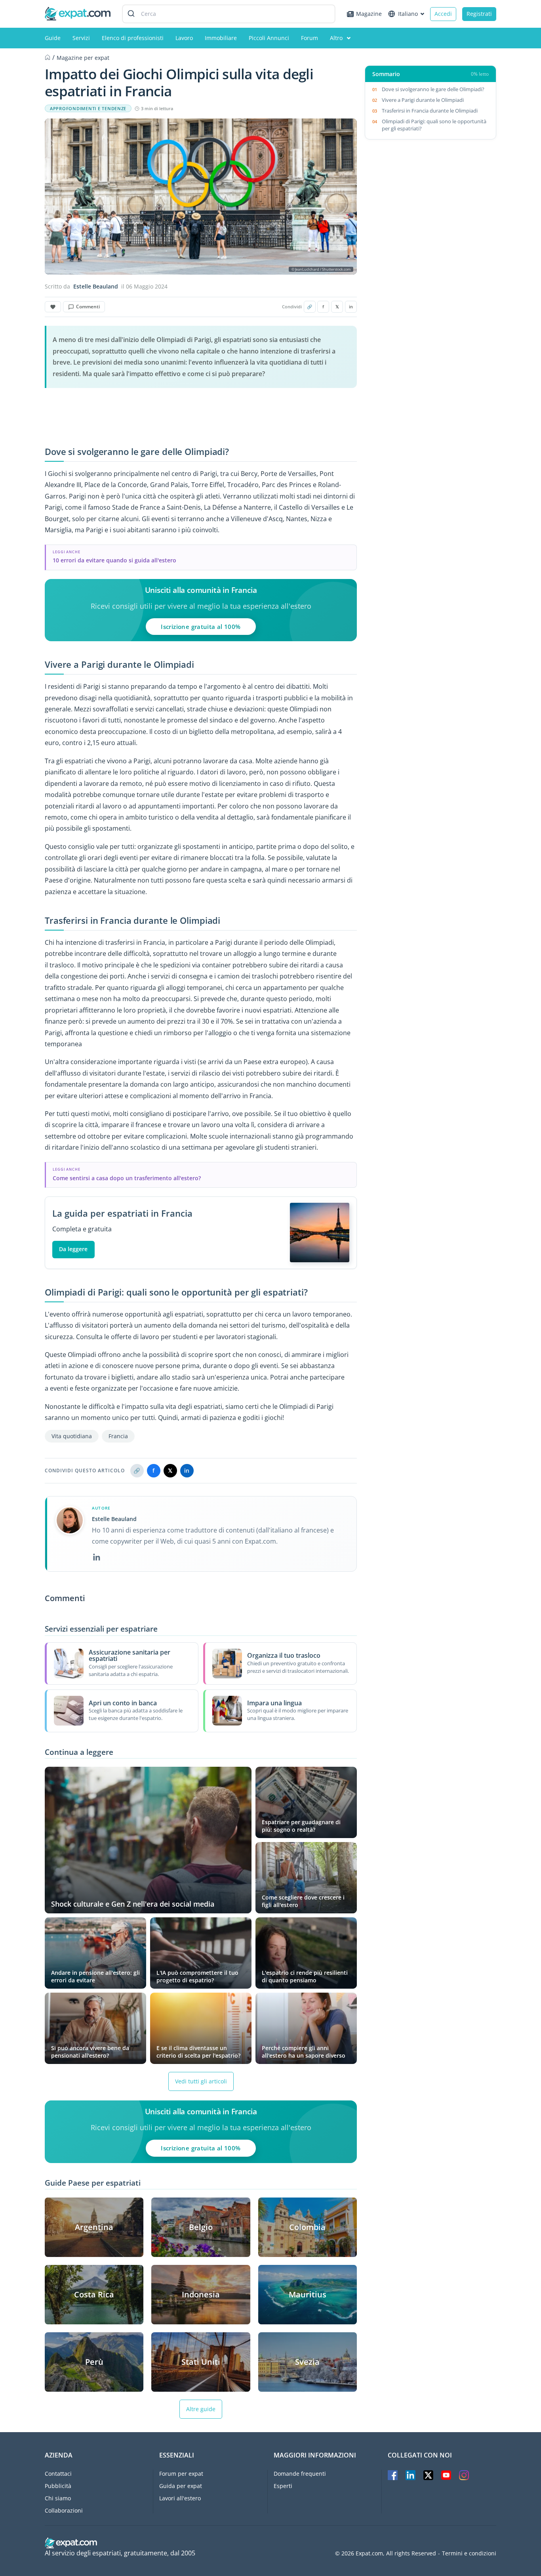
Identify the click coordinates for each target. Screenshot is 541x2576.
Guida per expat (181, 2486)
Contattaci (58, 2474)
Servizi (81, 38)
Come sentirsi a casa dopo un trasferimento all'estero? (127, 1178)
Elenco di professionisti (133, 38)
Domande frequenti (300, 2474)
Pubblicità (58, 2486)
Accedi (443, 14)
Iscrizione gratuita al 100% (201, 627)
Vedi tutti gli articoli (201, 2081)
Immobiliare (221, 38)
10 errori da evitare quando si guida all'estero (114, 560)
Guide (53, 38)
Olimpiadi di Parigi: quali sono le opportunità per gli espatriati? (434, 125)
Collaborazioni (64, 2510)
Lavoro (184, 38)
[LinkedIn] (97, 1557)
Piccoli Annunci (269, 38)
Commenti (88, 307)
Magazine (369, 14)
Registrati (479, 14)
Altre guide (201, 2409)
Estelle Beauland (96, 287)
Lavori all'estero (180, 2498)
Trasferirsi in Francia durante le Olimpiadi (430, 111)
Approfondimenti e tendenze (88, 109)
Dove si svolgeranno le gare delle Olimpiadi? (434, 89)
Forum (310, 38)
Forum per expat (181, 2474)
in (351, 307)
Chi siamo (58, 2498)
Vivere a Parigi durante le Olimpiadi (423, 100)
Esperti (283, 2486)
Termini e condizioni (469, 2553)
